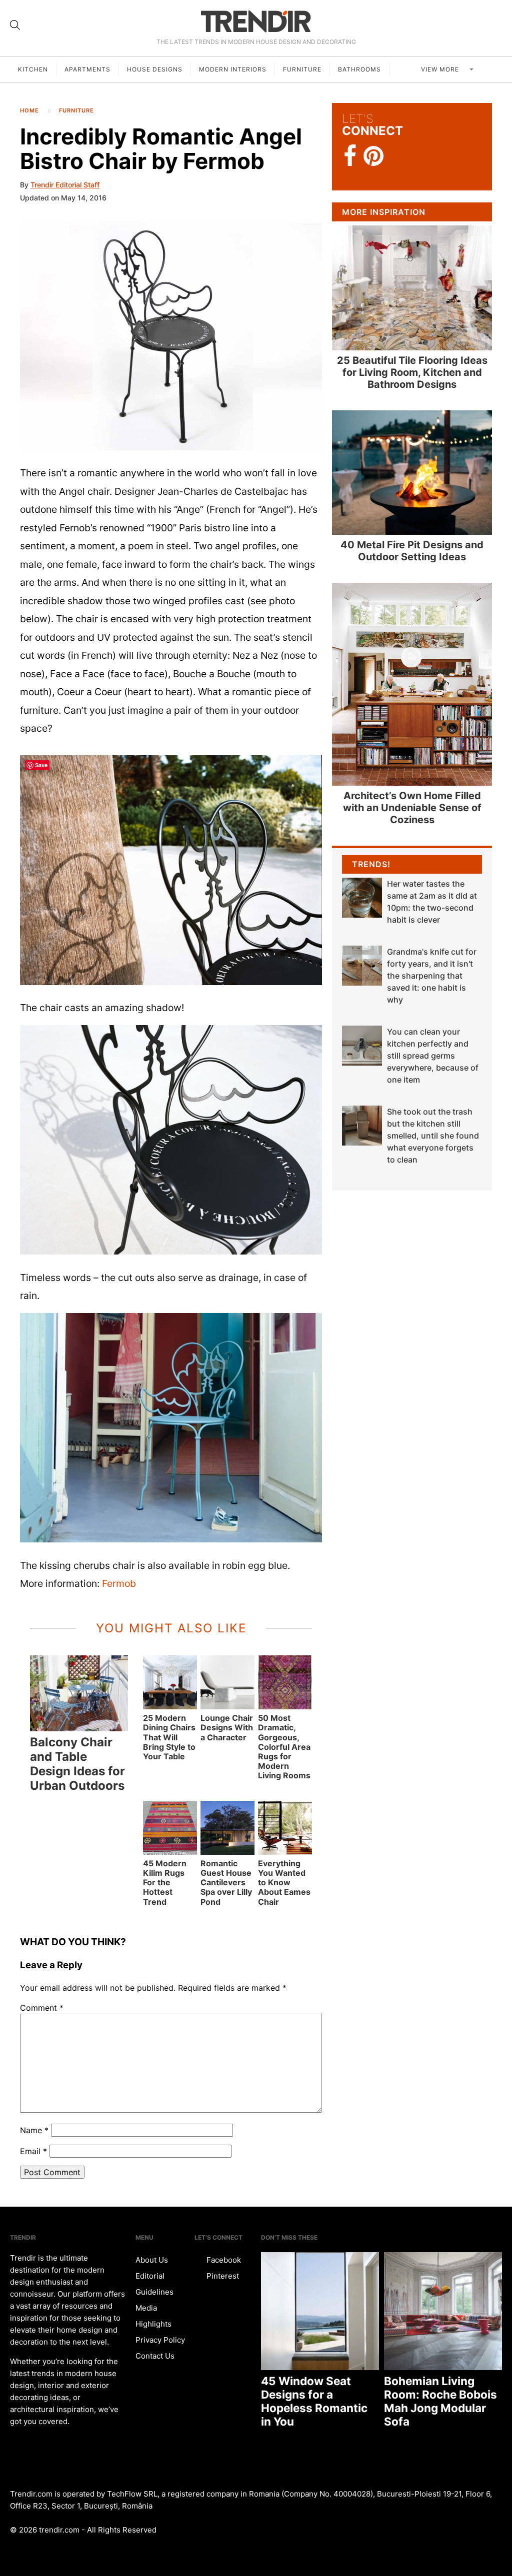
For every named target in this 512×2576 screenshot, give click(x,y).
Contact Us (155, 2356)
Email (33, 2151)
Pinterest (222, 2276)
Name (34, 2130)
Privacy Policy (160, 2340)
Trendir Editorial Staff (65, 185)
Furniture (302, 69)
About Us (152, 2260)
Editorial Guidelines (154, 2284)
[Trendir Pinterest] (373, 157)
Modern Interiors (233, 69)
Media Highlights (153, 2316)
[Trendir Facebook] (350, 156)
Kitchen (33, 69)
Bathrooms (359, 69)
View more (441, 69)
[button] (171, 335)
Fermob (119, 1583)
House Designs (155, 69)
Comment (42, 2008)
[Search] (15, 25)
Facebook (223, 2260)
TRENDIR (256, 21)
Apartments (87, 69)
